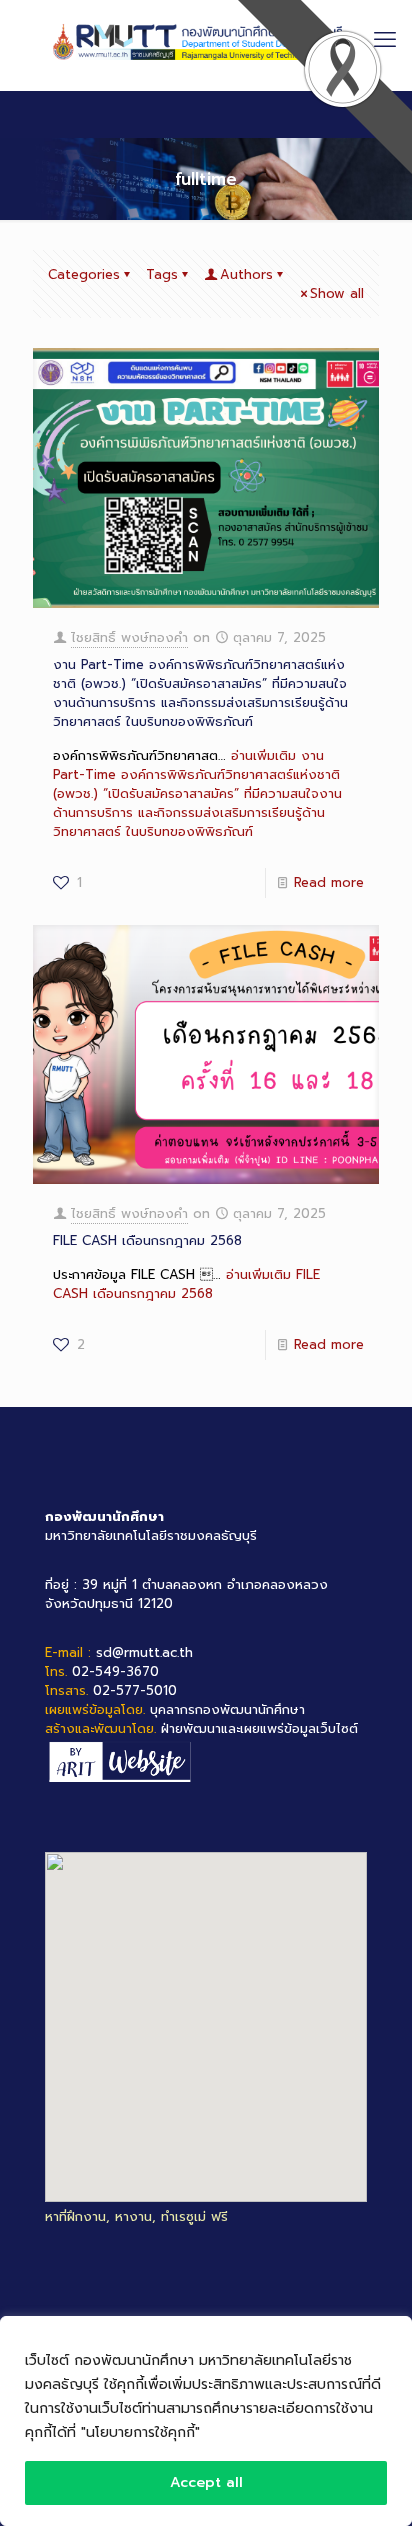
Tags (162, 274)
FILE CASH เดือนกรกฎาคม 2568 (147, 1240)
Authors (246, 274)
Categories (84, 274)
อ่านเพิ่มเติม (197, 793)
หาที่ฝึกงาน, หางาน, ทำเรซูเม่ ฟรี (136, 2216)
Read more (329, 882)
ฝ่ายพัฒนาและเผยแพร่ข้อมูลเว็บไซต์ (259, 1728)
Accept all (206, 2482)
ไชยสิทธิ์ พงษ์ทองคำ (129, 637)
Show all (337, 293)
